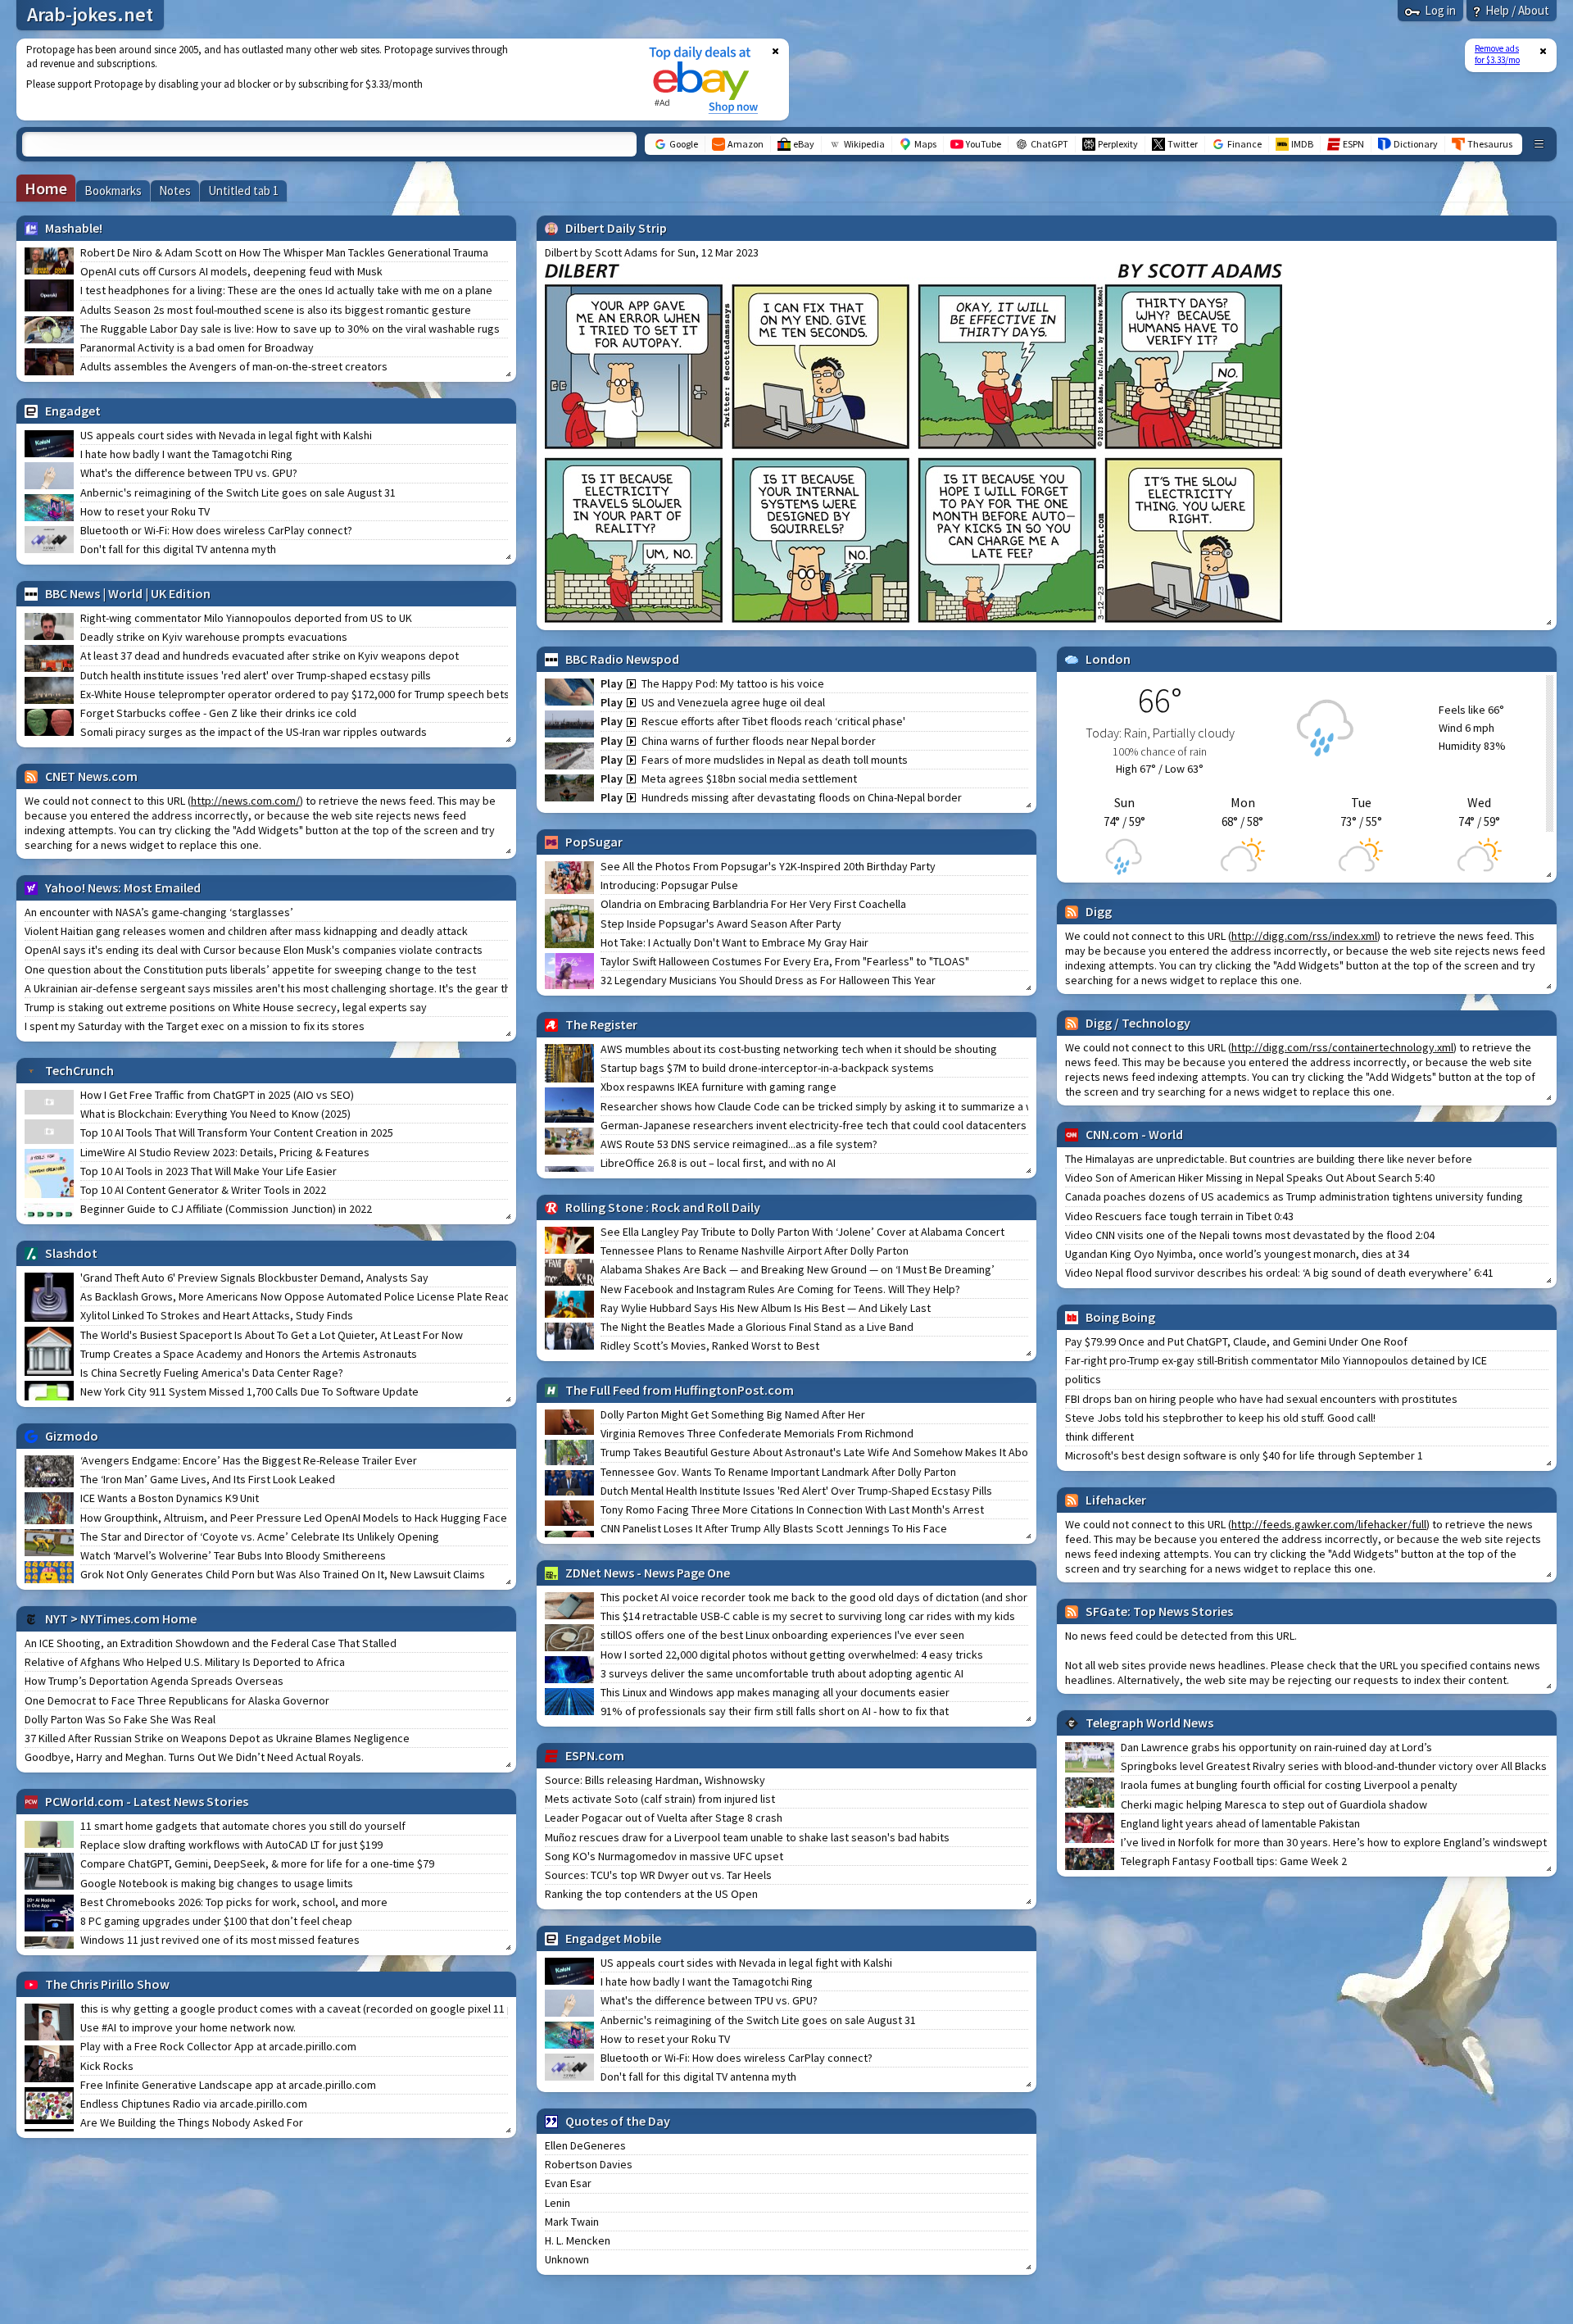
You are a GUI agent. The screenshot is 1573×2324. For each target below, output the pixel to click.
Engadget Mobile (613, 1938)
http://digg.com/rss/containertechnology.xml (1342, 1047)
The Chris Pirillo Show (107, 1984)
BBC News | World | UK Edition (128, 593)
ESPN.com (595, 1755)
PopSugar (594, 842)
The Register (601, 1024)
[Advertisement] (322, 79)
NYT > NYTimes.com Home (121, 1618)
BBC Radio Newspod (622, 659)
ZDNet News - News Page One (648, 1573)
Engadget (73, 411)
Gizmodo (72, 1436)
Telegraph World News (1149, 1723)
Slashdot (71, 1253)
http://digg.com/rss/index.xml (1304, 936)
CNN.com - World (1134, 1134)
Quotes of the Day (618, 2121)
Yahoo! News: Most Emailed (123, 887)
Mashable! (74, 228)
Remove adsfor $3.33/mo (1497, 54)
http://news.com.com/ (245, 801)
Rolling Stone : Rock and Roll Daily (663, 1207)
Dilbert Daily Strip (616, 228)
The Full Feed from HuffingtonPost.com (680, 1390)
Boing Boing (1120, 1317)
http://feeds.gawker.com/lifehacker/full (1329, 1524)
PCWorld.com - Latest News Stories (147, 1801)
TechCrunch (79, 1070)
